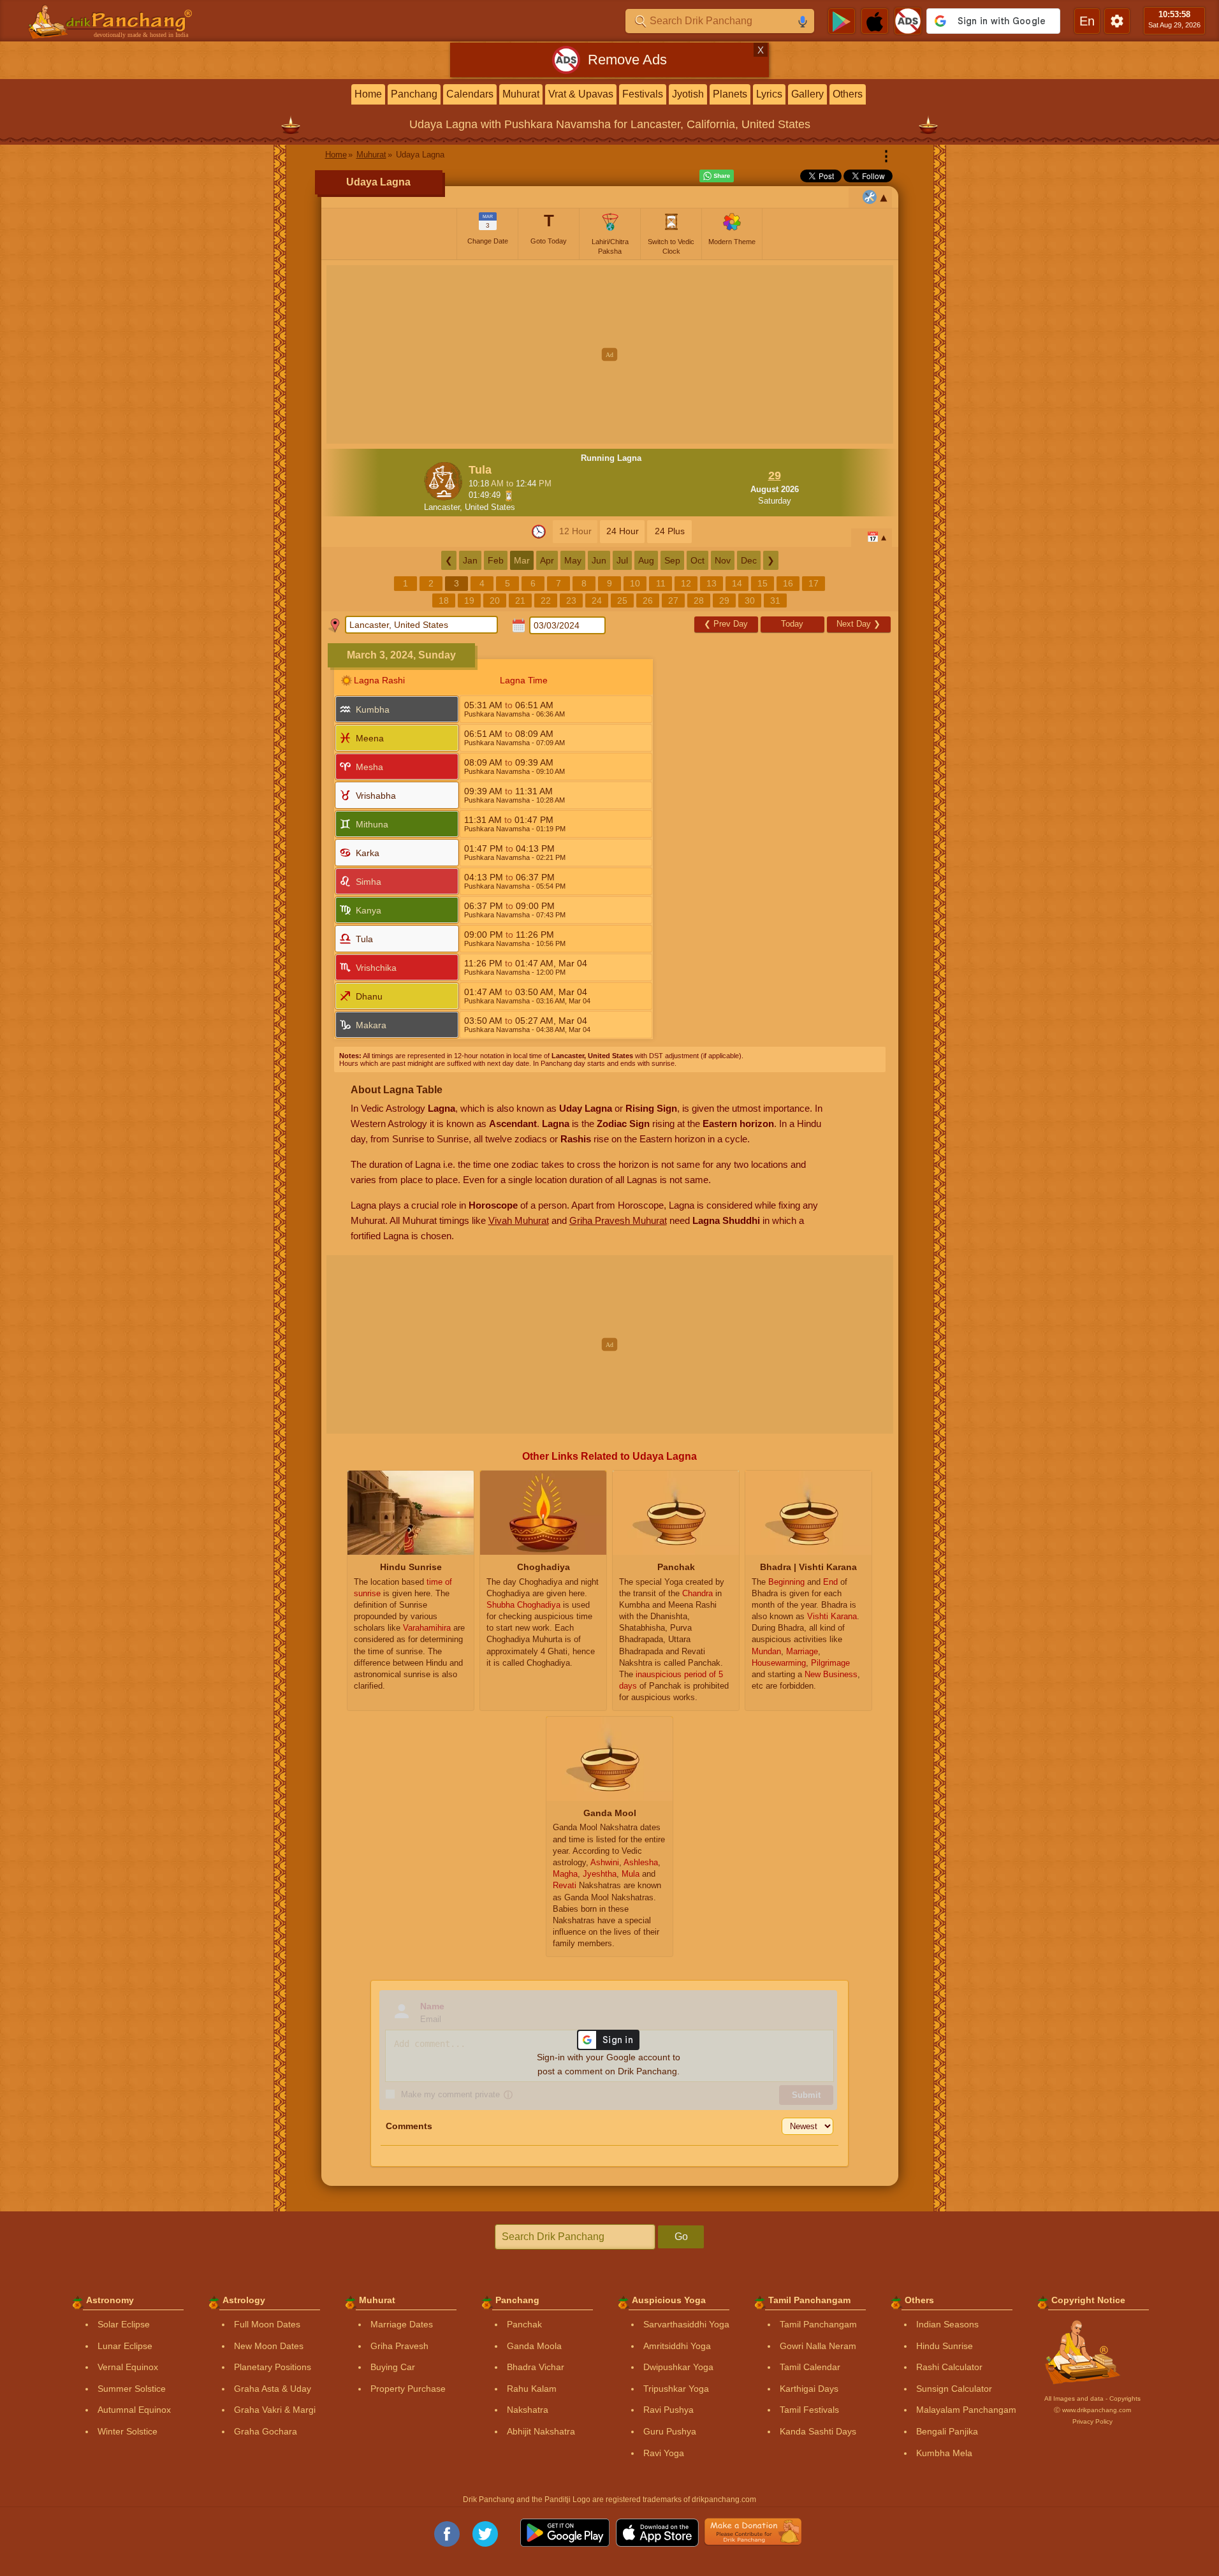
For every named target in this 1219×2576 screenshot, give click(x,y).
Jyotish (688, 94)
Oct (697, 560)
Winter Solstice (128, 2431)
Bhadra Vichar (536, 2367)
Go (681, 2237)
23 (571, 600)
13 (712, 583)
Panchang (414, 94)
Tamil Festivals (809, 2410)
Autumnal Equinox (134, 2410)
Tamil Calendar (810, 2367)
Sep (672, 560)
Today (792, 624)
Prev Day (726, 624)
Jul (622, 560)
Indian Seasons (947, 2324)
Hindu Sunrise (945, 2346)
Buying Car (393, 2367)
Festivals (643, 94)
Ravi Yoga (664, 2453)
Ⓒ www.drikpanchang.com (1092, 2410)
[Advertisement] (610, 354)
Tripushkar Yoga (676, 2389)
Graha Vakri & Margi (275, 2410)
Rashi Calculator (949, 2367)
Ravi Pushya (668, 2410)
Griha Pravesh (399, 2346)
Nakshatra (528, 2410)
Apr (547, 560)
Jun (599, 560)
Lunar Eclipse (125, 2346)
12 (686, 583)
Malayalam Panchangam (966, 2410)
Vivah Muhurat (519, 1220)
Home (368, 94)
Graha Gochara (266, 2431)
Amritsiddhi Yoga (677, 2346)
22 (546, 600)
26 (648, 600)
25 (622, 600)
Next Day (858, 624)
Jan (470, 560)
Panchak (524, 2324)
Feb (496, 560)
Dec (749, 560)
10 (635, 583)
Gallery (807, 94)
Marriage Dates (402, 2324)
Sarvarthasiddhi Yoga (686, 2324)
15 (763, 583)
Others (848, 94)
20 (495, 600)
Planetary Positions (273, 2367)
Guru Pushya (670, 2431)
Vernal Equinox (128, 2367)
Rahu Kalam (532, 2389)
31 (775, 600)
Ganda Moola (534, 2346)
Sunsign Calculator (954, 2389)
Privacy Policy (1092, 2421)
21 (520, 600)
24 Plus (670, 531)
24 (597, 600)
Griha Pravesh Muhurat (618, 1220)
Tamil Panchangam (818, 2324)
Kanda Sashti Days (818, 2431)
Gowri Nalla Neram (818, 2346)
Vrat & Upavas (581, 94)
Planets (730, 94)
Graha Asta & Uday (273, 2389)
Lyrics (769, 94)
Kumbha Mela (944, 2453)
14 (737, 583)
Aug (646, 560)
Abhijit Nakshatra (541, 2431)
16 (788, 583)
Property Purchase (408, 2389)
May (573, 560)
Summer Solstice (132, 2389)
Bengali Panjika (947, 2431)
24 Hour (623, 531)
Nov (723, 560)
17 (814, 583)
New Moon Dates (269, 2346)
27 (673, 600)
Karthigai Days (809, 2389)
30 (750, 600)
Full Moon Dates (267, 2324)
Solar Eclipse (124, 2324)
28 (699, 600)
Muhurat (521, 94)
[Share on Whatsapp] (717, 176)
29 (724, 600)
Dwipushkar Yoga (678, 2367)
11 (661, 583)
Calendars (470, 94)
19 (469, 600)
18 (444, 600)
